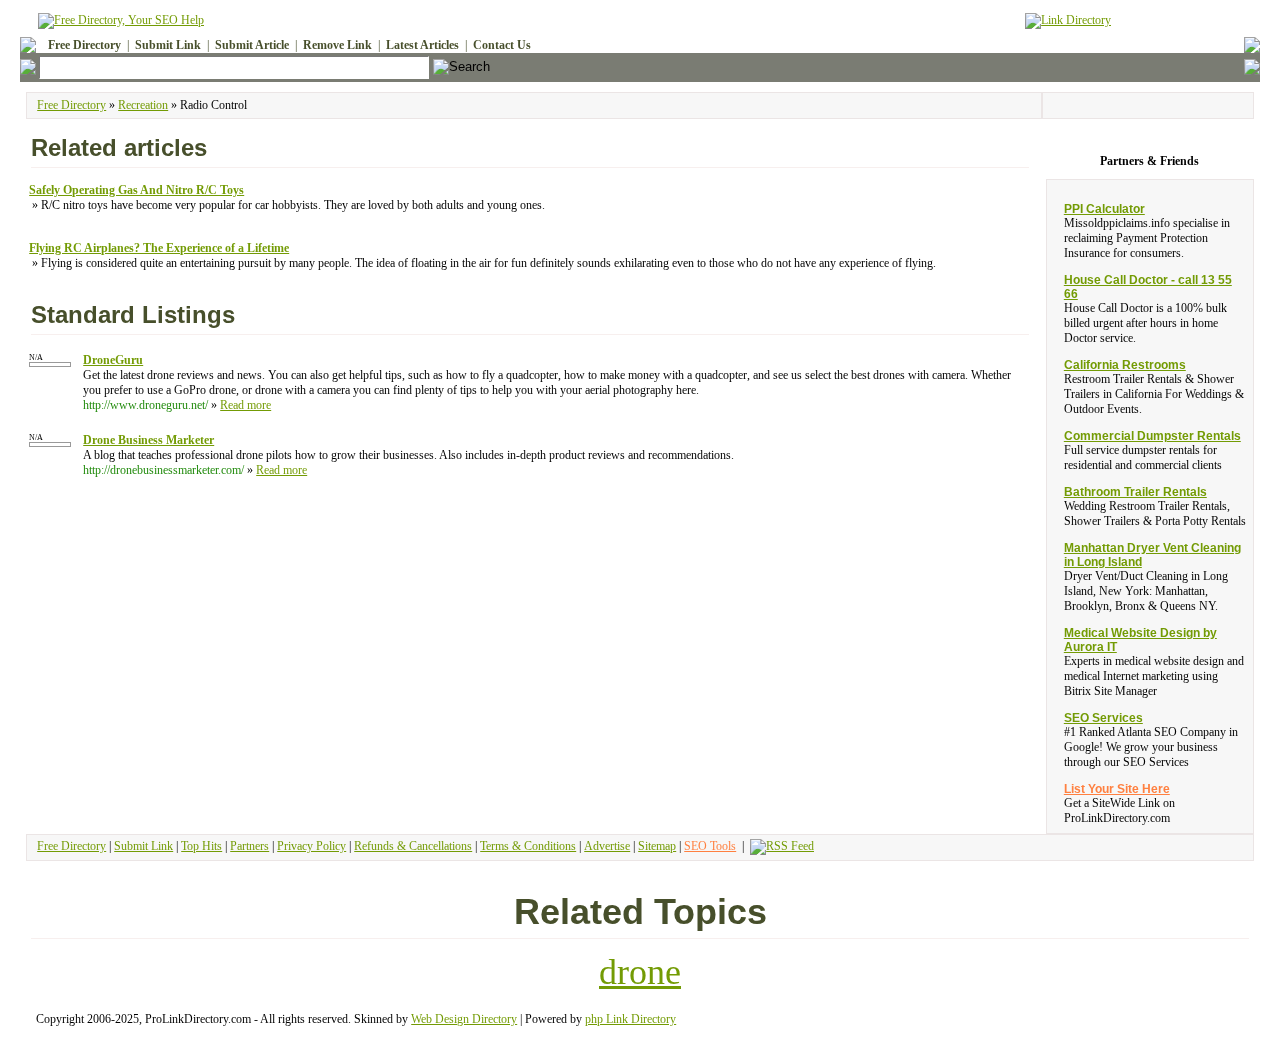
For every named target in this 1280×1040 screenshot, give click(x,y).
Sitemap (657, 846)
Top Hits (201, 846)
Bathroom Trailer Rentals (1135, 492)
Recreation (143, 105)
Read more (245, 405)
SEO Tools (710, 846)
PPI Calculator (1104, 209)
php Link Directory (630, 1019)
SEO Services (1103, 718)
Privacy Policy (311, 846)
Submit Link (143, 846)
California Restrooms (1125, 365)
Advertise (607, 846)
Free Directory (71, 105)
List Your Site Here (1117, 789)
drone (640, 972)
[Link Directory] (1068, 17)
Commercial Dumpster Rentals (1152, 436)
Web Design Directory (464, 1019)
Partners (249, 846)
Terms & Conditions (528, 846)
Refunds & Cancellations (413, 846)
